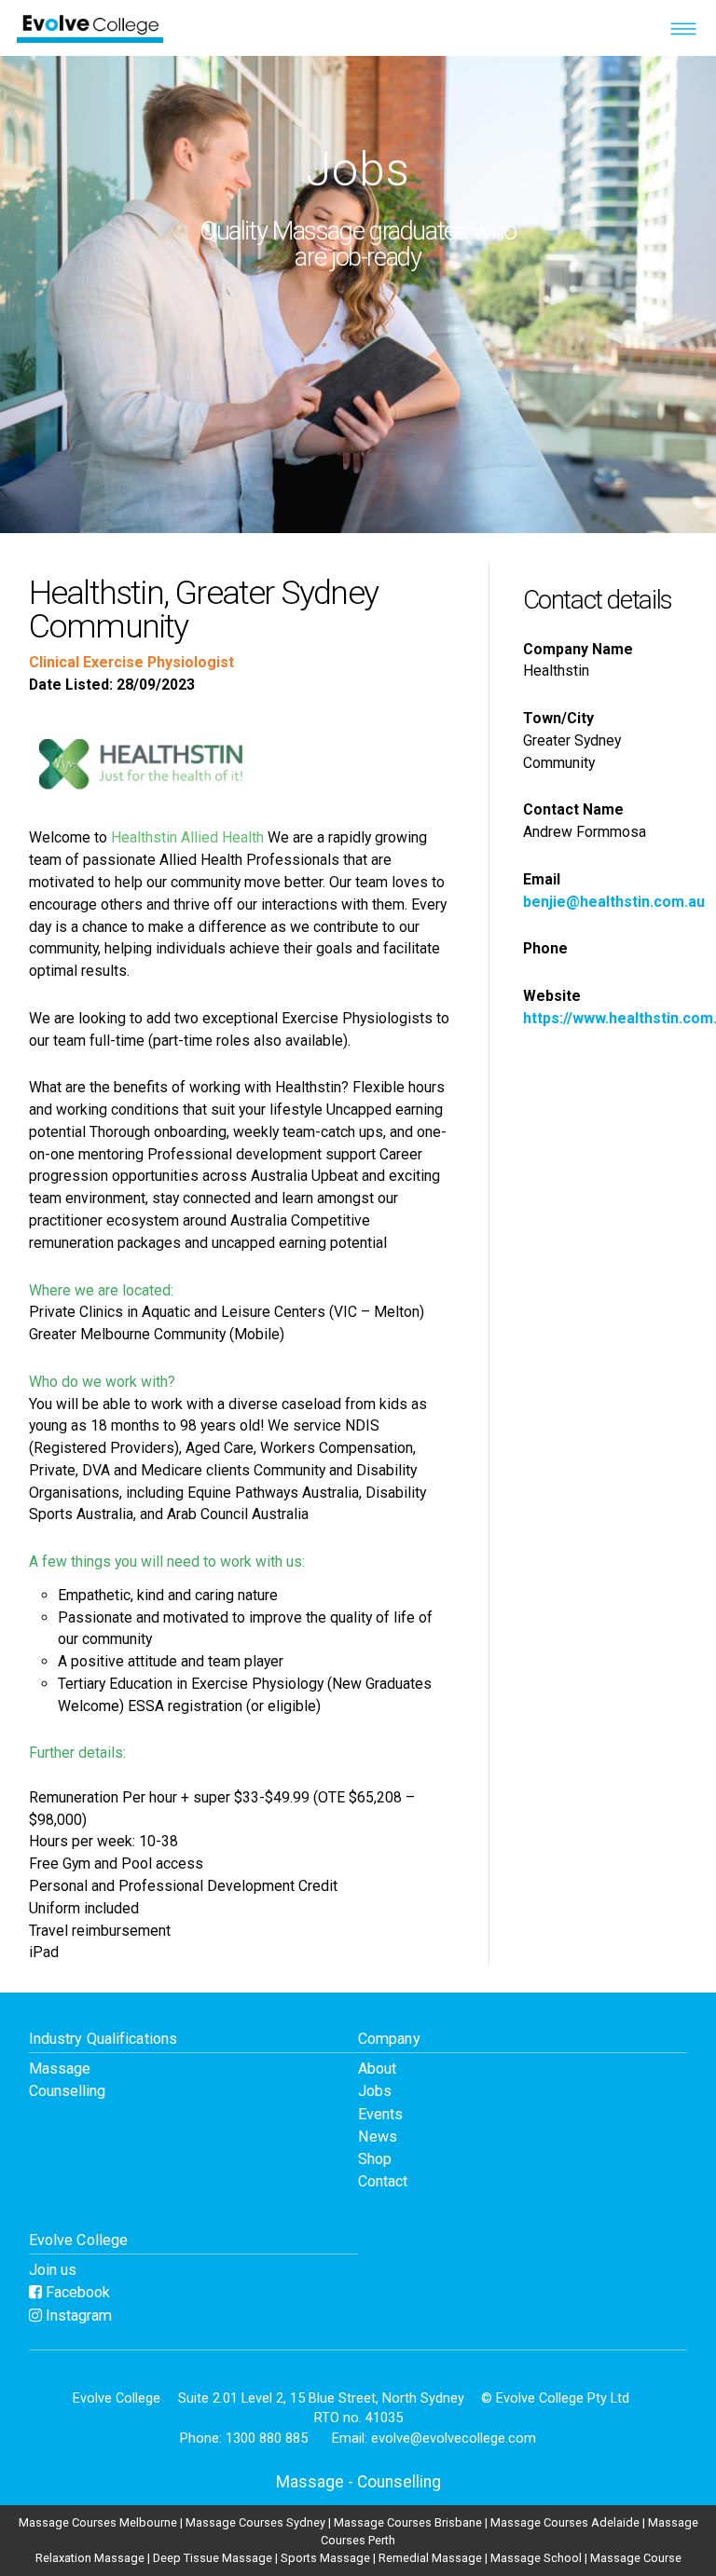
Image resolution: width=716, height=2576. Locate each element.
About (377, 2069)
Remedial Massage (430, 2558)
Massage (60, 2069)
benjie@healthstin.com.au (614, 902)
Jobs (375, 2091)
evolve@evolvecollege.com (454, 2438)
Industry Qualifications (103, 2039)
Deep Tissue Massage (213, 2558)
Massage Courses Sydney (255, 2522)
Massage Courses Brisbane (408, 2522)
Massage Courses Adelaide (565, 2522)
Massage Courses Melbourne (98, 2522)
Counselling (67, 2091)
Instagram (77, 2316)
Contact (383, 2181)
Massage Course (636, 2558)
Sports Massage (325, 2558)
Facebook (76, 2292)
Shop (375, 2159)
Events (380, 2114)
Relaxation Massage (90, 2558)
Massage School (536, 2558)
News (378, 2137)
